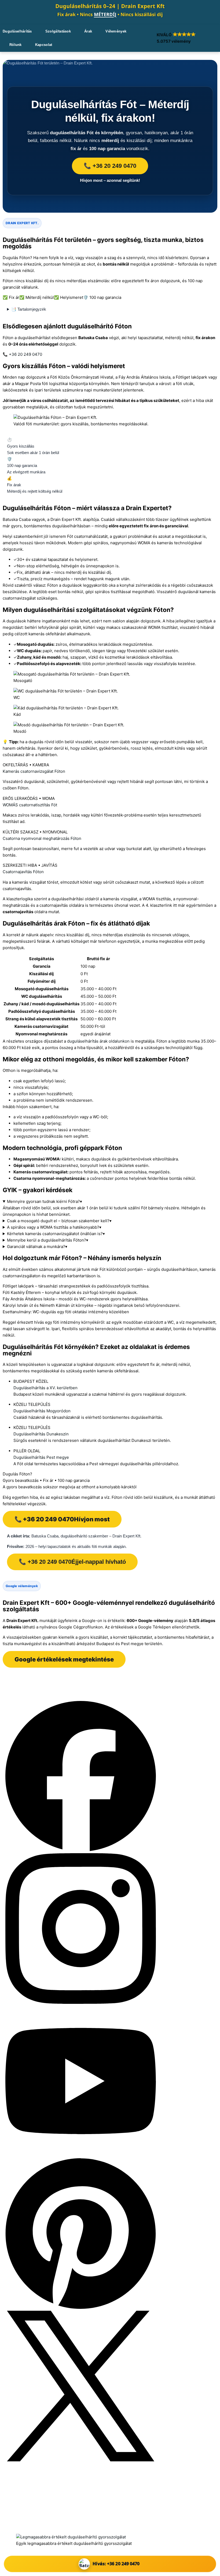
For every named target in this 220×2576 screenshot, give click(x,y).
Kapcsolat (44, 45)
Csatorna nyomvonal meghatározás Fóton (42, 838)
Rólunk (16, 45)
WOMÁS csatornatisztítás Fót (30, 805)
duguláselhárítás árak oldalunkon (98, 1041)
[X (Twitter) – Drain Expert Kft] (81, 2460)
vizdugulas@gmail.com (41, 2512)
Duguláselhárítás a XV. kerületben (45, 1388)
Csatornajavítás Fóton (23, 872)
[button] (182, 38)
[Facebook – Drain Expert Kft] (81, 1850)
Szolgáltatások (58, 31)
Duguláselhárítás (17, 31)
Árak (88, 31)
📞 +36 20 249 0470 (110, 166)
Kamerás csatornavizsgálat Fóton (34, 771)
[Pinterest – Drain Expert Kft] (81, 2307)
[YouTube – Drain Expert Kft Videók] (81, 2155)
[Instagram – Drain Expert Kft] (81, 2002)
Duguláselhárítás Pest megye (41, 1457)
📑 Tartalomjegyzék (29, 309)
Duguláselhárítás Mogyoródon (42, 1411)
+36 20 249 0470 (38, 2505)
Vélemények (116, 31)
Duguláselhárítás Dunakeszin (41, 1434)
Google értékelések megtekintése (64, 1659)
